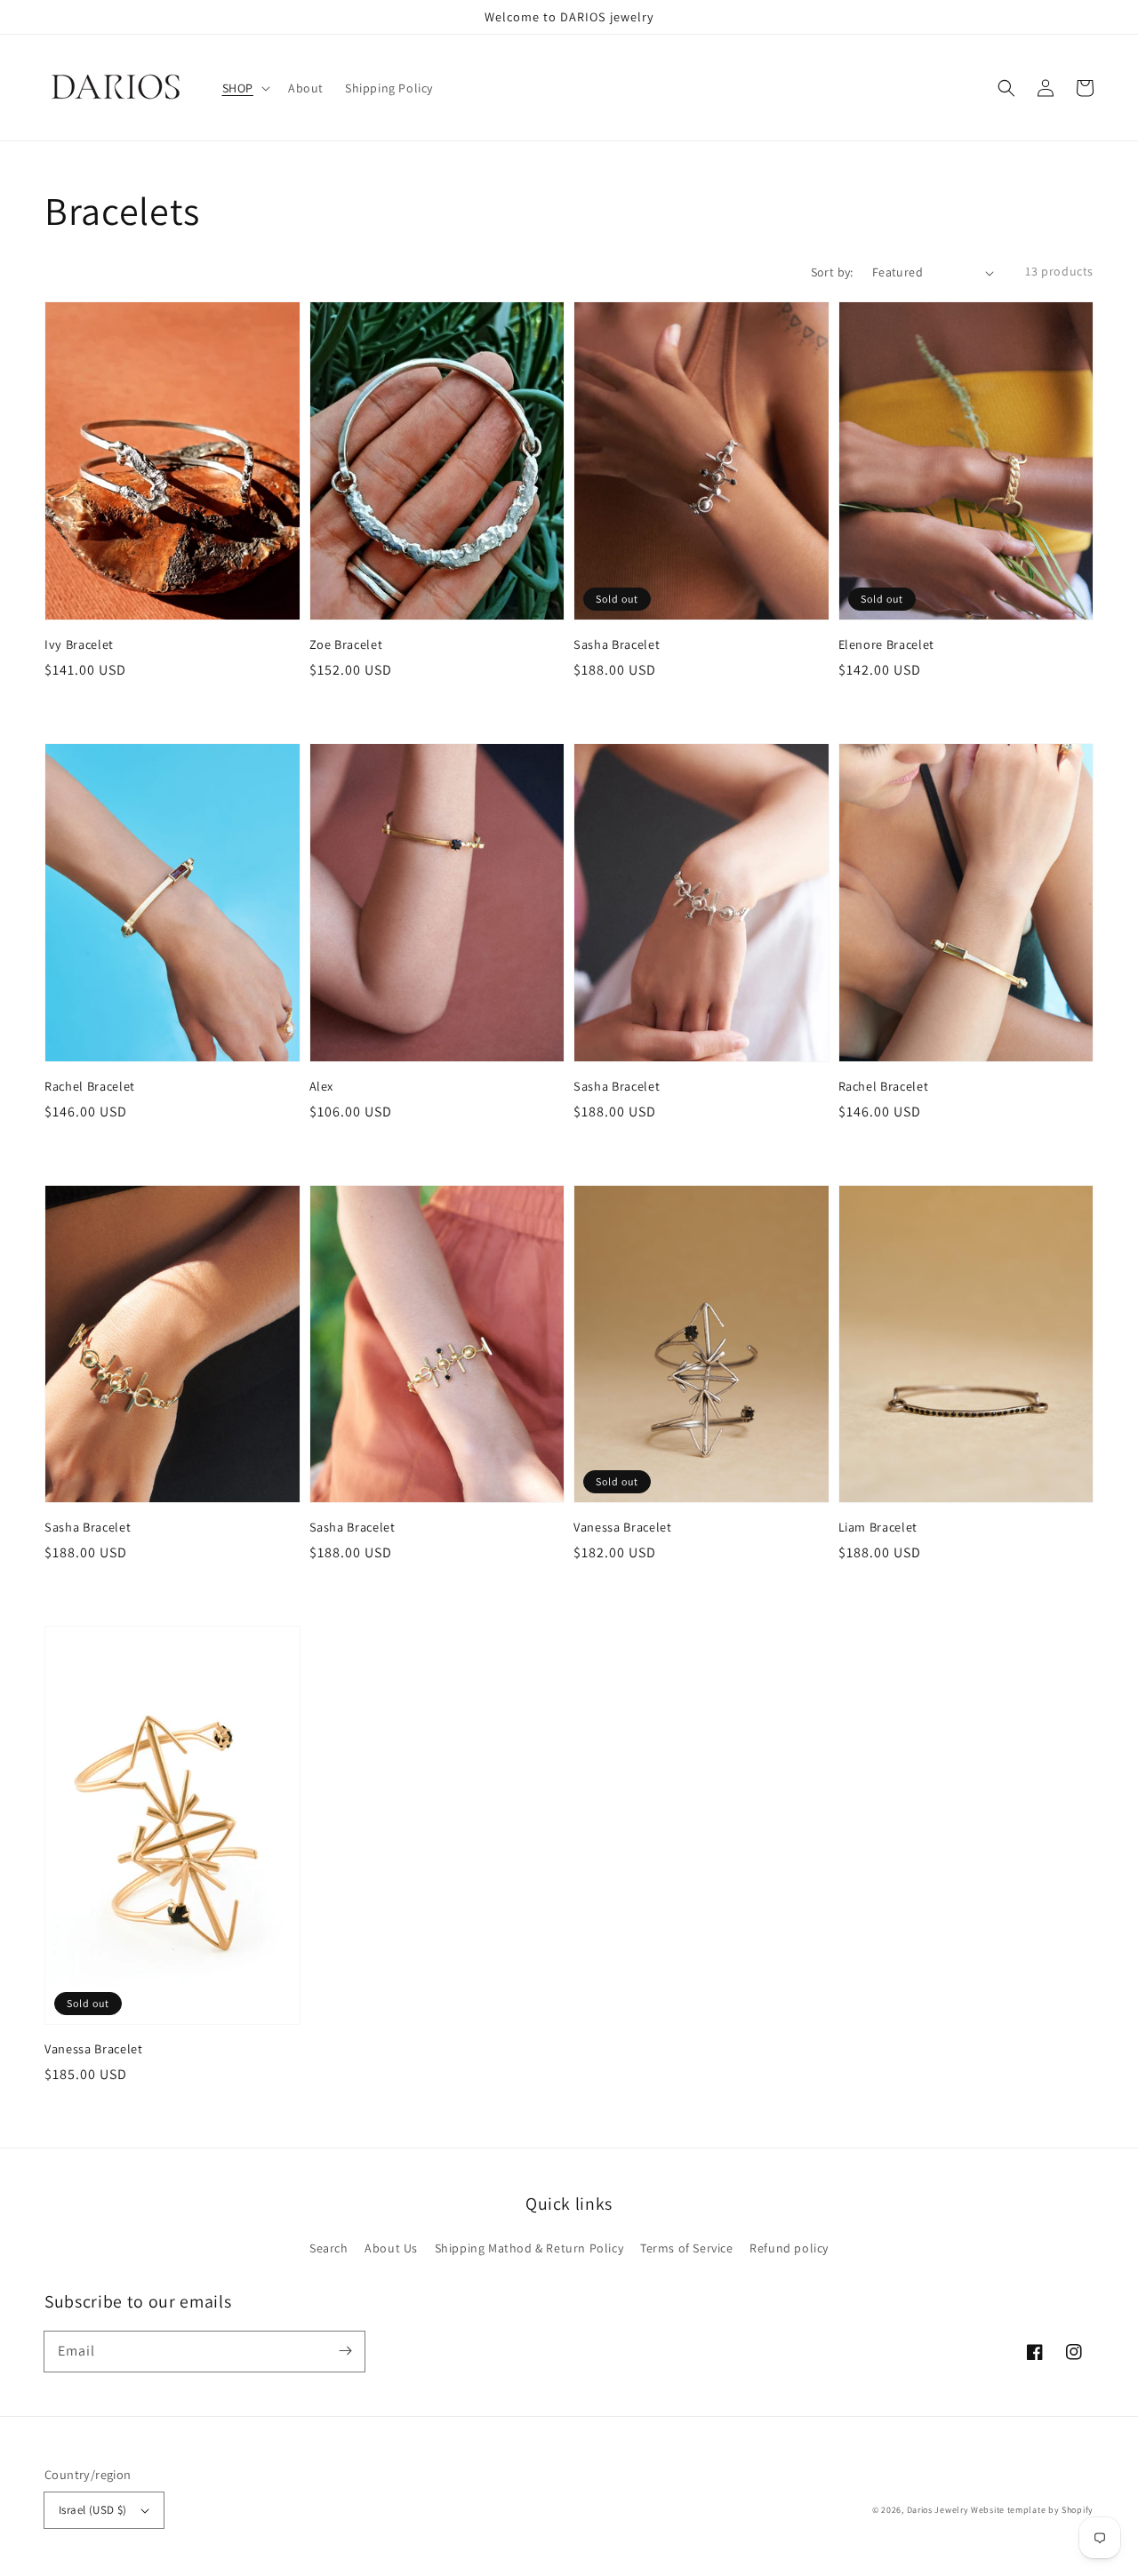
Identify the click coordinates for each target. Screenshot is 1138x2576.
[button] (1006, 88)
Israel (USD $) (93, 2510)
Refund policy (789, 2248)
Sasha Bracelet (617, 644)
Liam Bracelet (878, 1527)
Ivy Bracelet (79, 644)
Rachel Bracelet (90, 1086)
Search (329, 2248)
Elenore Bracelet (887, 644)
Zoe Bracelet (346, 644)
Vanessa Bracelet (623, 1527)
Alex (322, 1086)
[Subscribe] (345, 2351)
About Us (391, 2248)
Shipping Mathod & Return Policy (529, 2248)
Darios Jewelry (938, 2510)
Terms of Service (687, 2248)
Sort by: (832, 272)
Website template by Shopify (1032, 2510)
